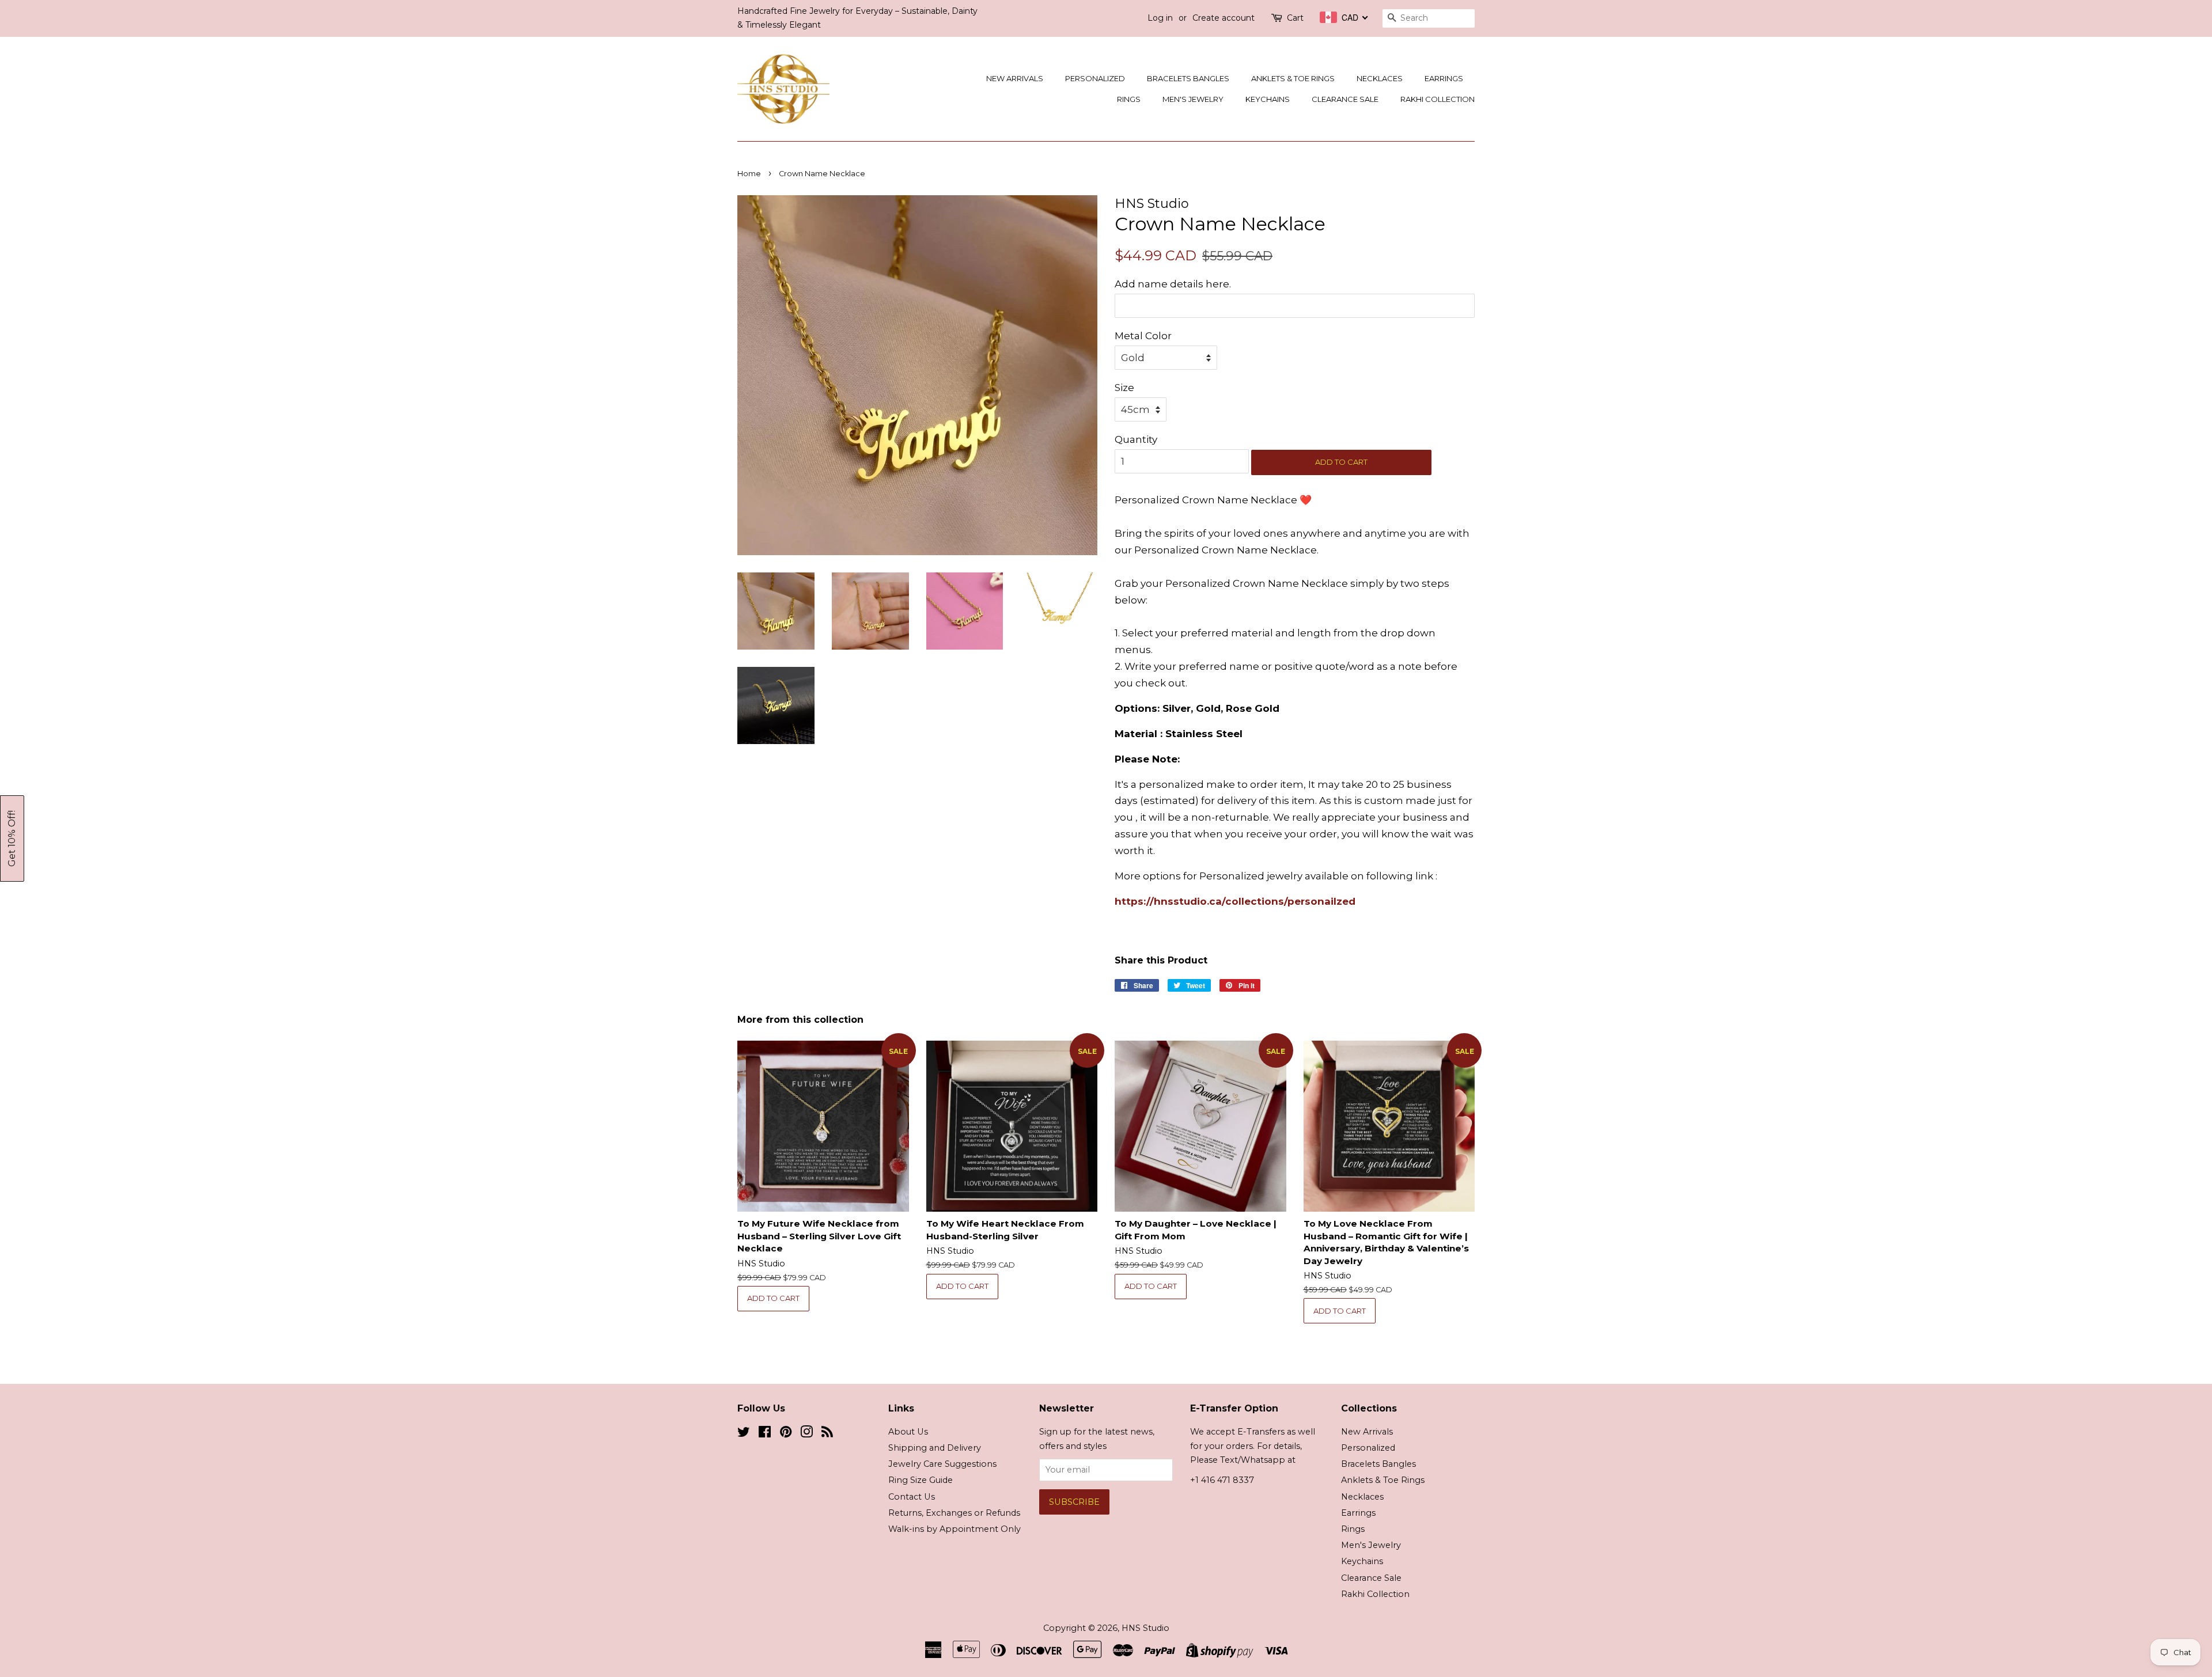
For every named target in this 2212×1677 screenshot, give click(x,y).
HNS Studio (1145, 1628)
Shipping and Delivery (935, 1448)
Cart (1295, 18)
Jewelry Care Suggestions (942, 1464)
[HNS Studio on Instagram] (806, 1434)
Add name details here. (1173, 284)
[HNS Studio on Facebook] (765, 1434)
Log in (1160, 18)
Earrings (1444, 78)
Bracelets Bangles (1188, 78)
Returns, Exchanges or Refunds (954, 1513)
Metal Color (1143, 336)
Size (1124, 388)
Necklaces (1380, 78)
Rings (1129, 99)
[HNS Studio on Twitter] (744, 1434)
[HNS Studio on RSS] (827, 1434)
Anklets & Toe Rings (1293, 78)
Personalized (1095, 78)
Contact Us (912, 1497)
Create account (1224, 18)
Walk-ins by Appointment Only (955, 1529)
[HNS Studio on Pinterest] (786, 1434)
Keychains (1268, 99)
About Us (908, 1432)
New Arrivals (1015, 78)
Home (749, 174)
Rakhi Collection (1438, 99)
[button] (12, 838)
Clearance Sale (1345, 99)
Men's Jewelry (1193, 99)
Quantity (1136, 439)
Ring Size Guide (921, 1480)
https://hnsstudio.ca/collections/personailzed (1235, 901)
